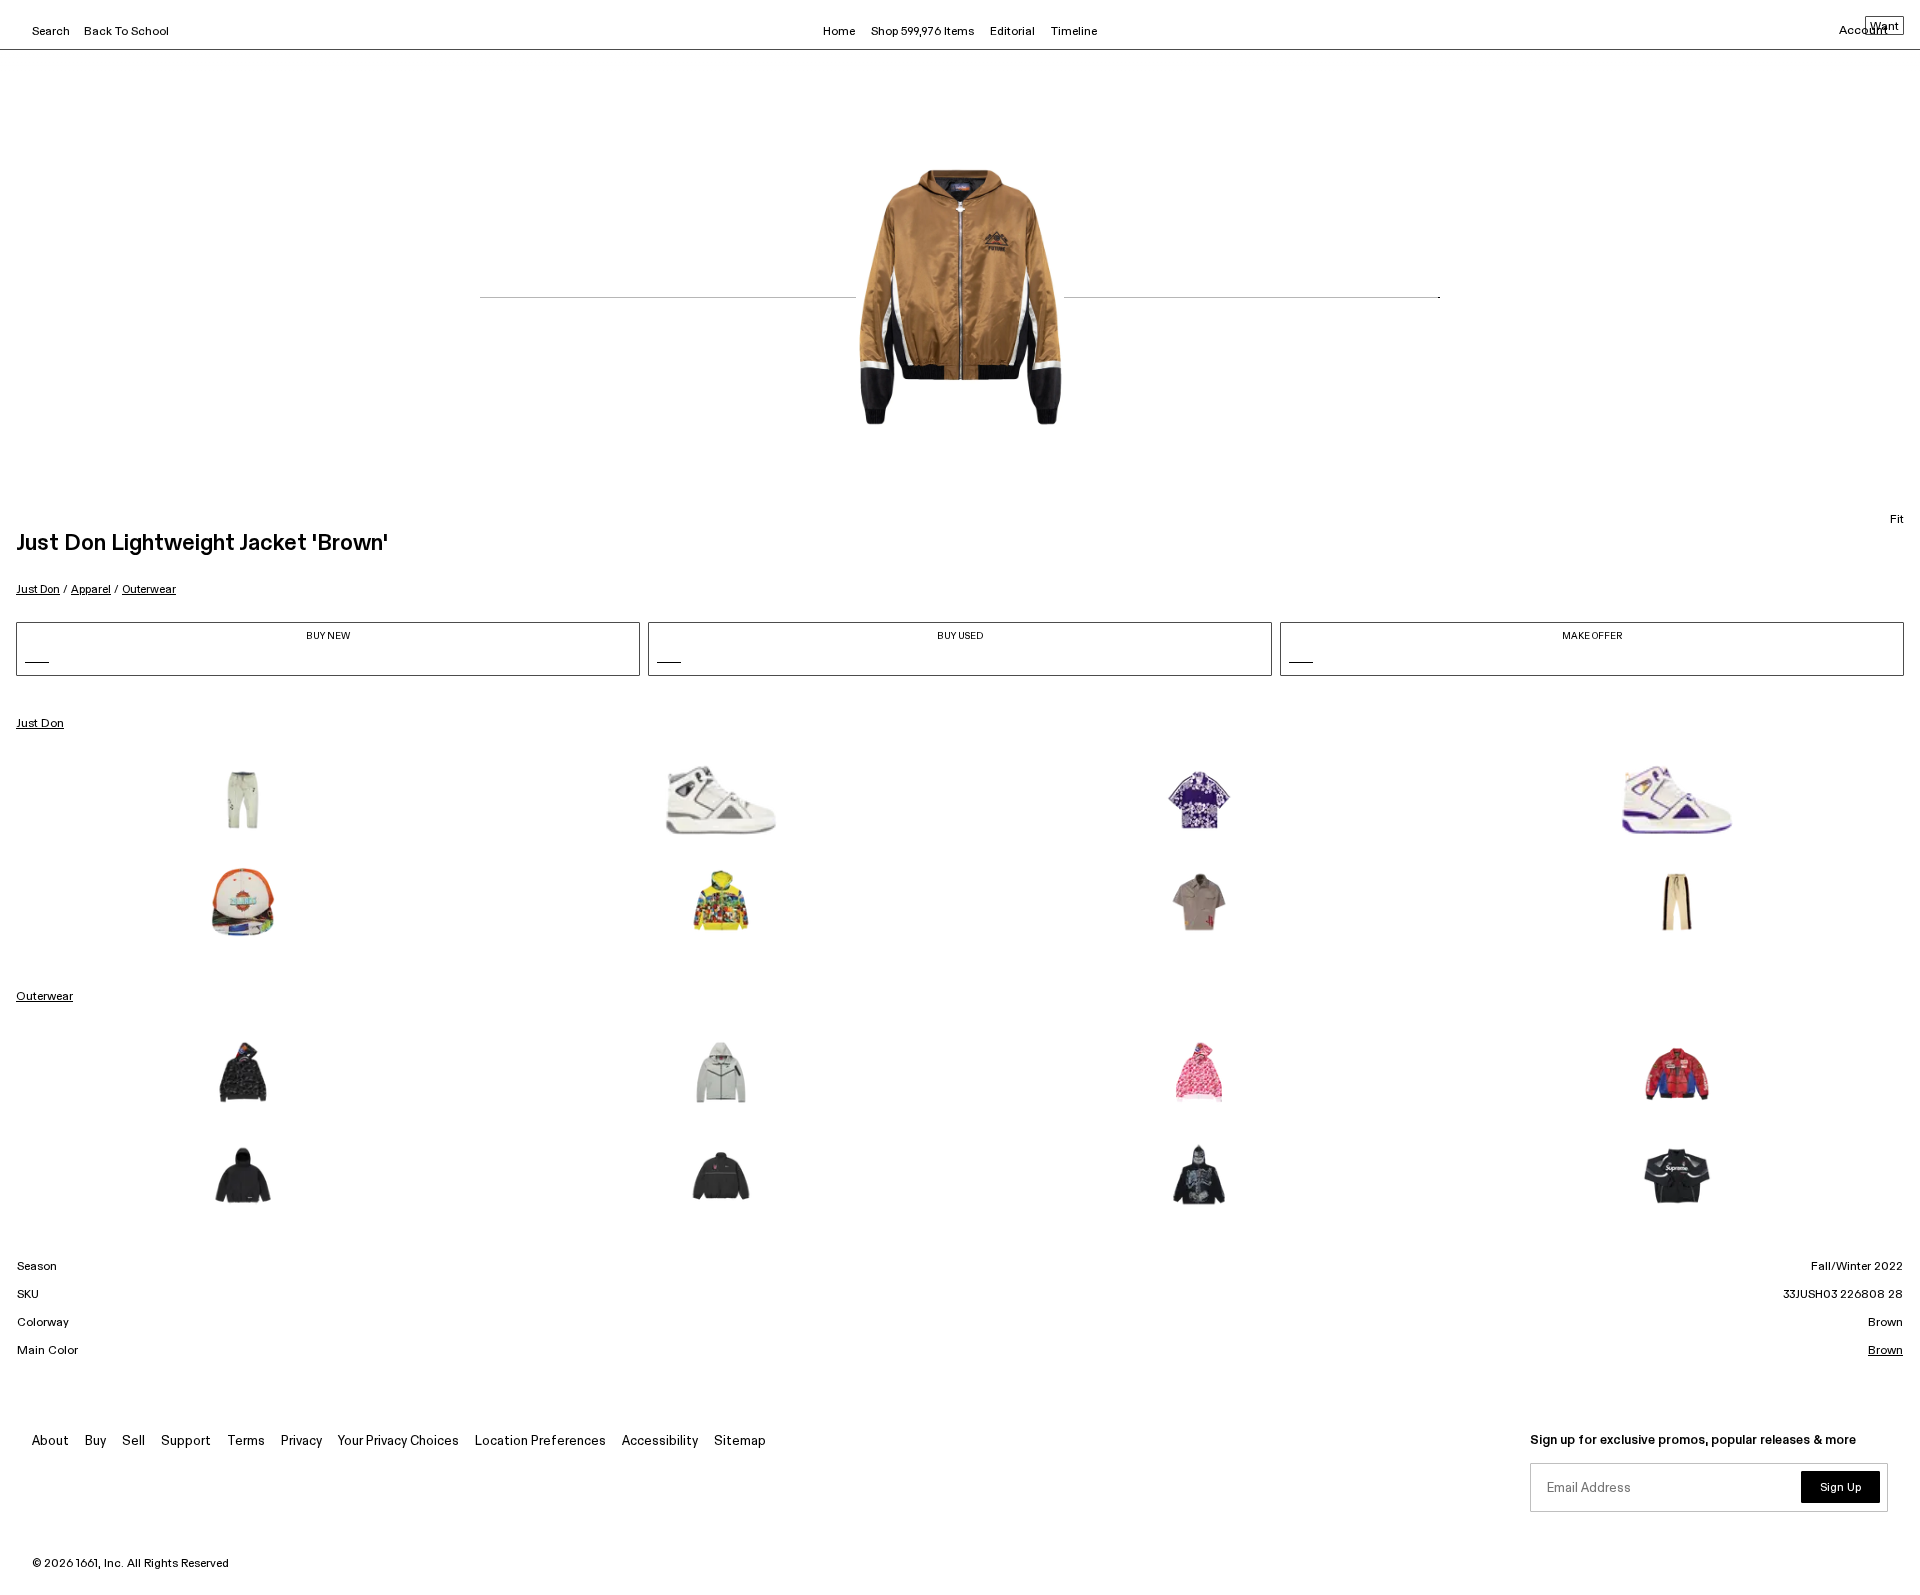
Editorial (1012, 32)
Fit (1897, 520)
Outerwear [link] (44, 997)
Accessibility (660, 1441)
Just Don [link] (40, 724)
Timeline (1074, 32)
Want (1884, 27)
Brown (1885, 1351)
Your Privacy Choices (398, 1441)
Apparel (91, 589)
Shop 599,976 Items (922, 32)
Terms (246, 1441)
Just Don (38, 589)
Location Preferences (540, 1441)
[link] (243, 800)
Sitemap (740, 1441)
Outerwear (149, 589)
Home (839, 32)
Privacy (301, 1441)
